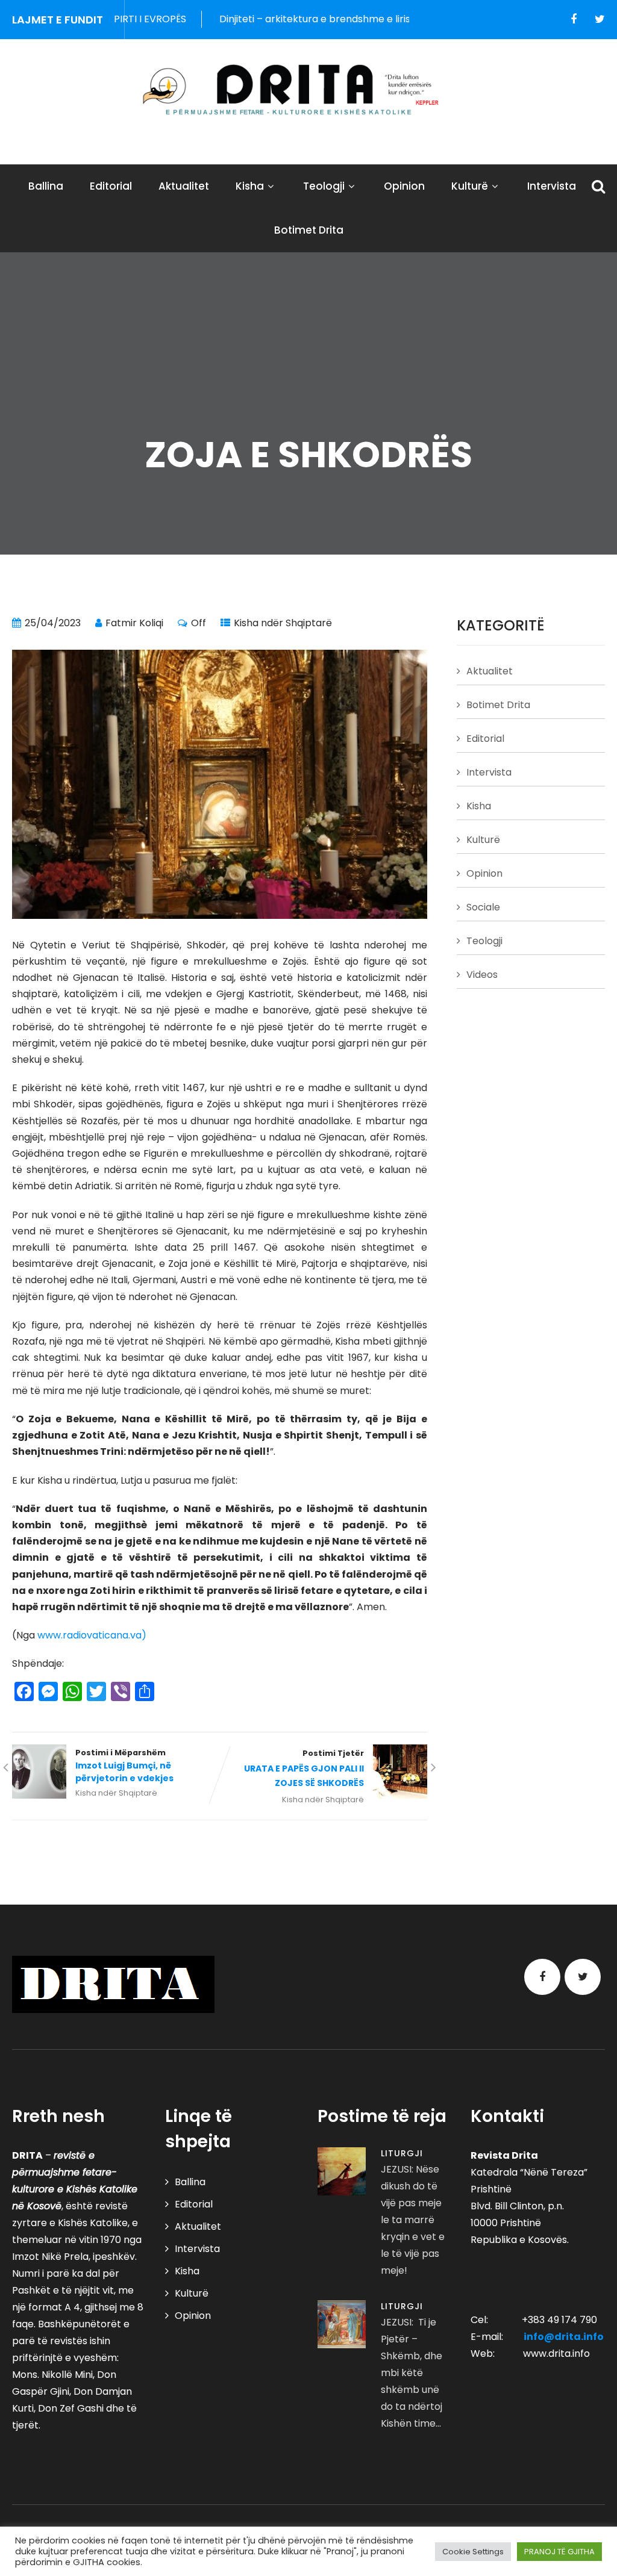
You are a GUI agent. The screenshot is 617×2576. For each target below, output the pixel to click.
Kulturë (470, 186)
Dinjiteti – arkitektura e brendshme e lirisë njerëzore (298, 19)
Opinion (404, 186)
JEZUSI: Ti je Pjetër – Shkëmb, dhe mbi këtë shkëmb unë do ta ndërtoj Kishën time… (412, 2373)
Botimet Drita (309, 230)
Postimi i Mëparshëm (124, 1766)
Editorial (111, 186)
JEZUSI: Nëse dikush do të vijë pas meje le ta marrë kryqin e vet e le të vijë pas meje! (413, 2220)
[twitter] (600, 19)
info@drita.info (564, 2337)
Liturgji (402, 2153)
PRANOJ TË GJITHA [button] (559, 2552)
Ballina (46, 186)
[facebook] (574, 19)
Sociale (483, 907)
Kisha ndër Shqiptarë (283, 623)
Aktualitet (184, 186)
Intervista (552, 186)
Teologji (324, 186)
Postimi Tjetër (304, 1769)
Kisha (250, 186)
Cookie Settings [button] (473, 2552)
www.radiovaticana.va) (92, 1635)
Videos (482, 975)
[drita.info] (308, 90)
